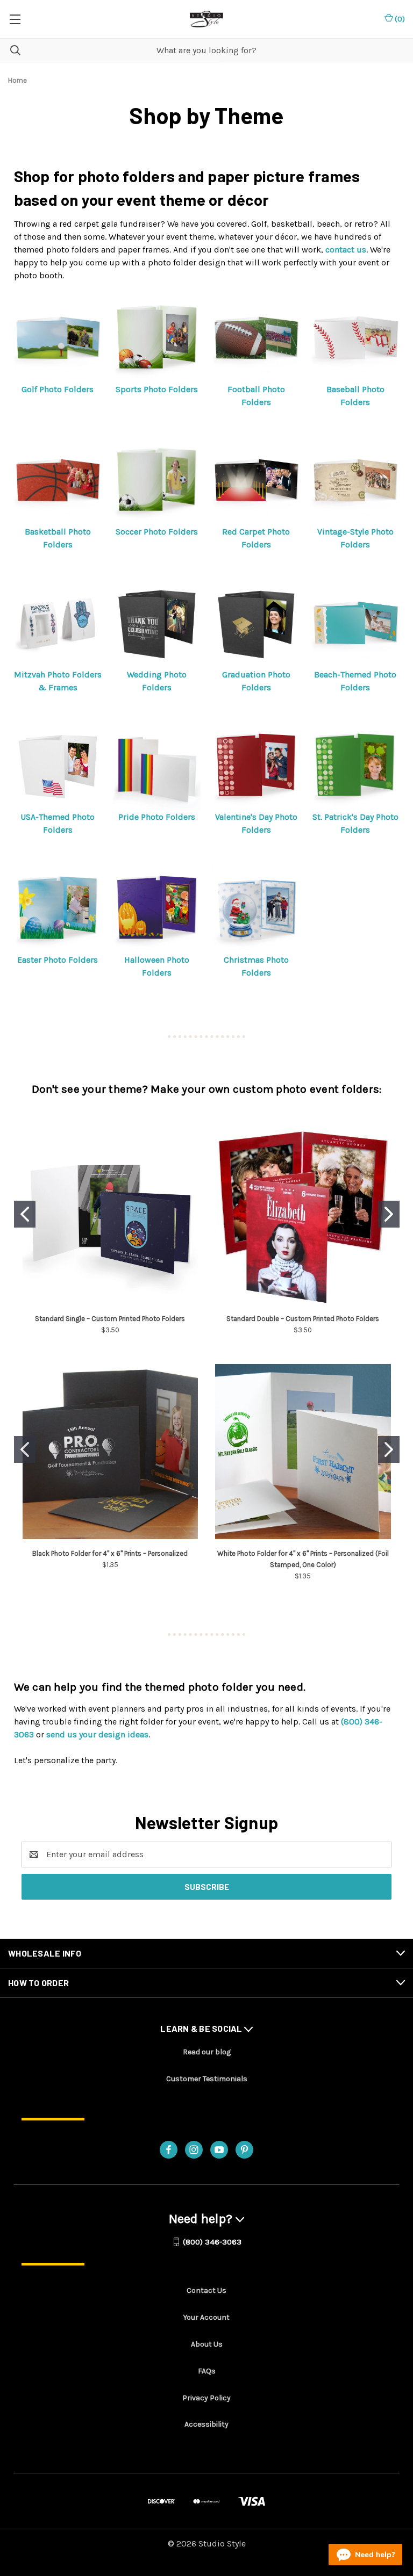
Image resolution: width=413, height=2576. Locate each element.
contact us (346, 250)
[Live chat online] (365, 2555)
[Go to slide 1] (25, 1214)
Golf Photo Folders (58, 389)
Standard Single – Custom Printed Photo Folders (110, 1319)
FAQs (207, 2371)
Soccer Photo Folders (157, 532)
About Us (207, 2344)
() (399, 19)
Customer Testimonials (207, 2079)
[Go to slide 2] (389, 1214)
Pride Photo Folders (157, 817)
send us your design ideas (97, 1734)
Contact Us (206, 2290)
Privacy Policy (206, 2398)
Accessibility (206, 2424)
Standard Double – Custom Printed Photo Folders (303, 1319)
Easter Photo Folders (58, 960)
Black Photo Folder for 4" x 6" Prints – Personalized (110, 1553)
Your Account (206, 2317)
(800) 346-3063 (212, 2242)
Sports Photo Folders (157, 389)
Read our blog (207, 2052)
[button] (58, 339)
